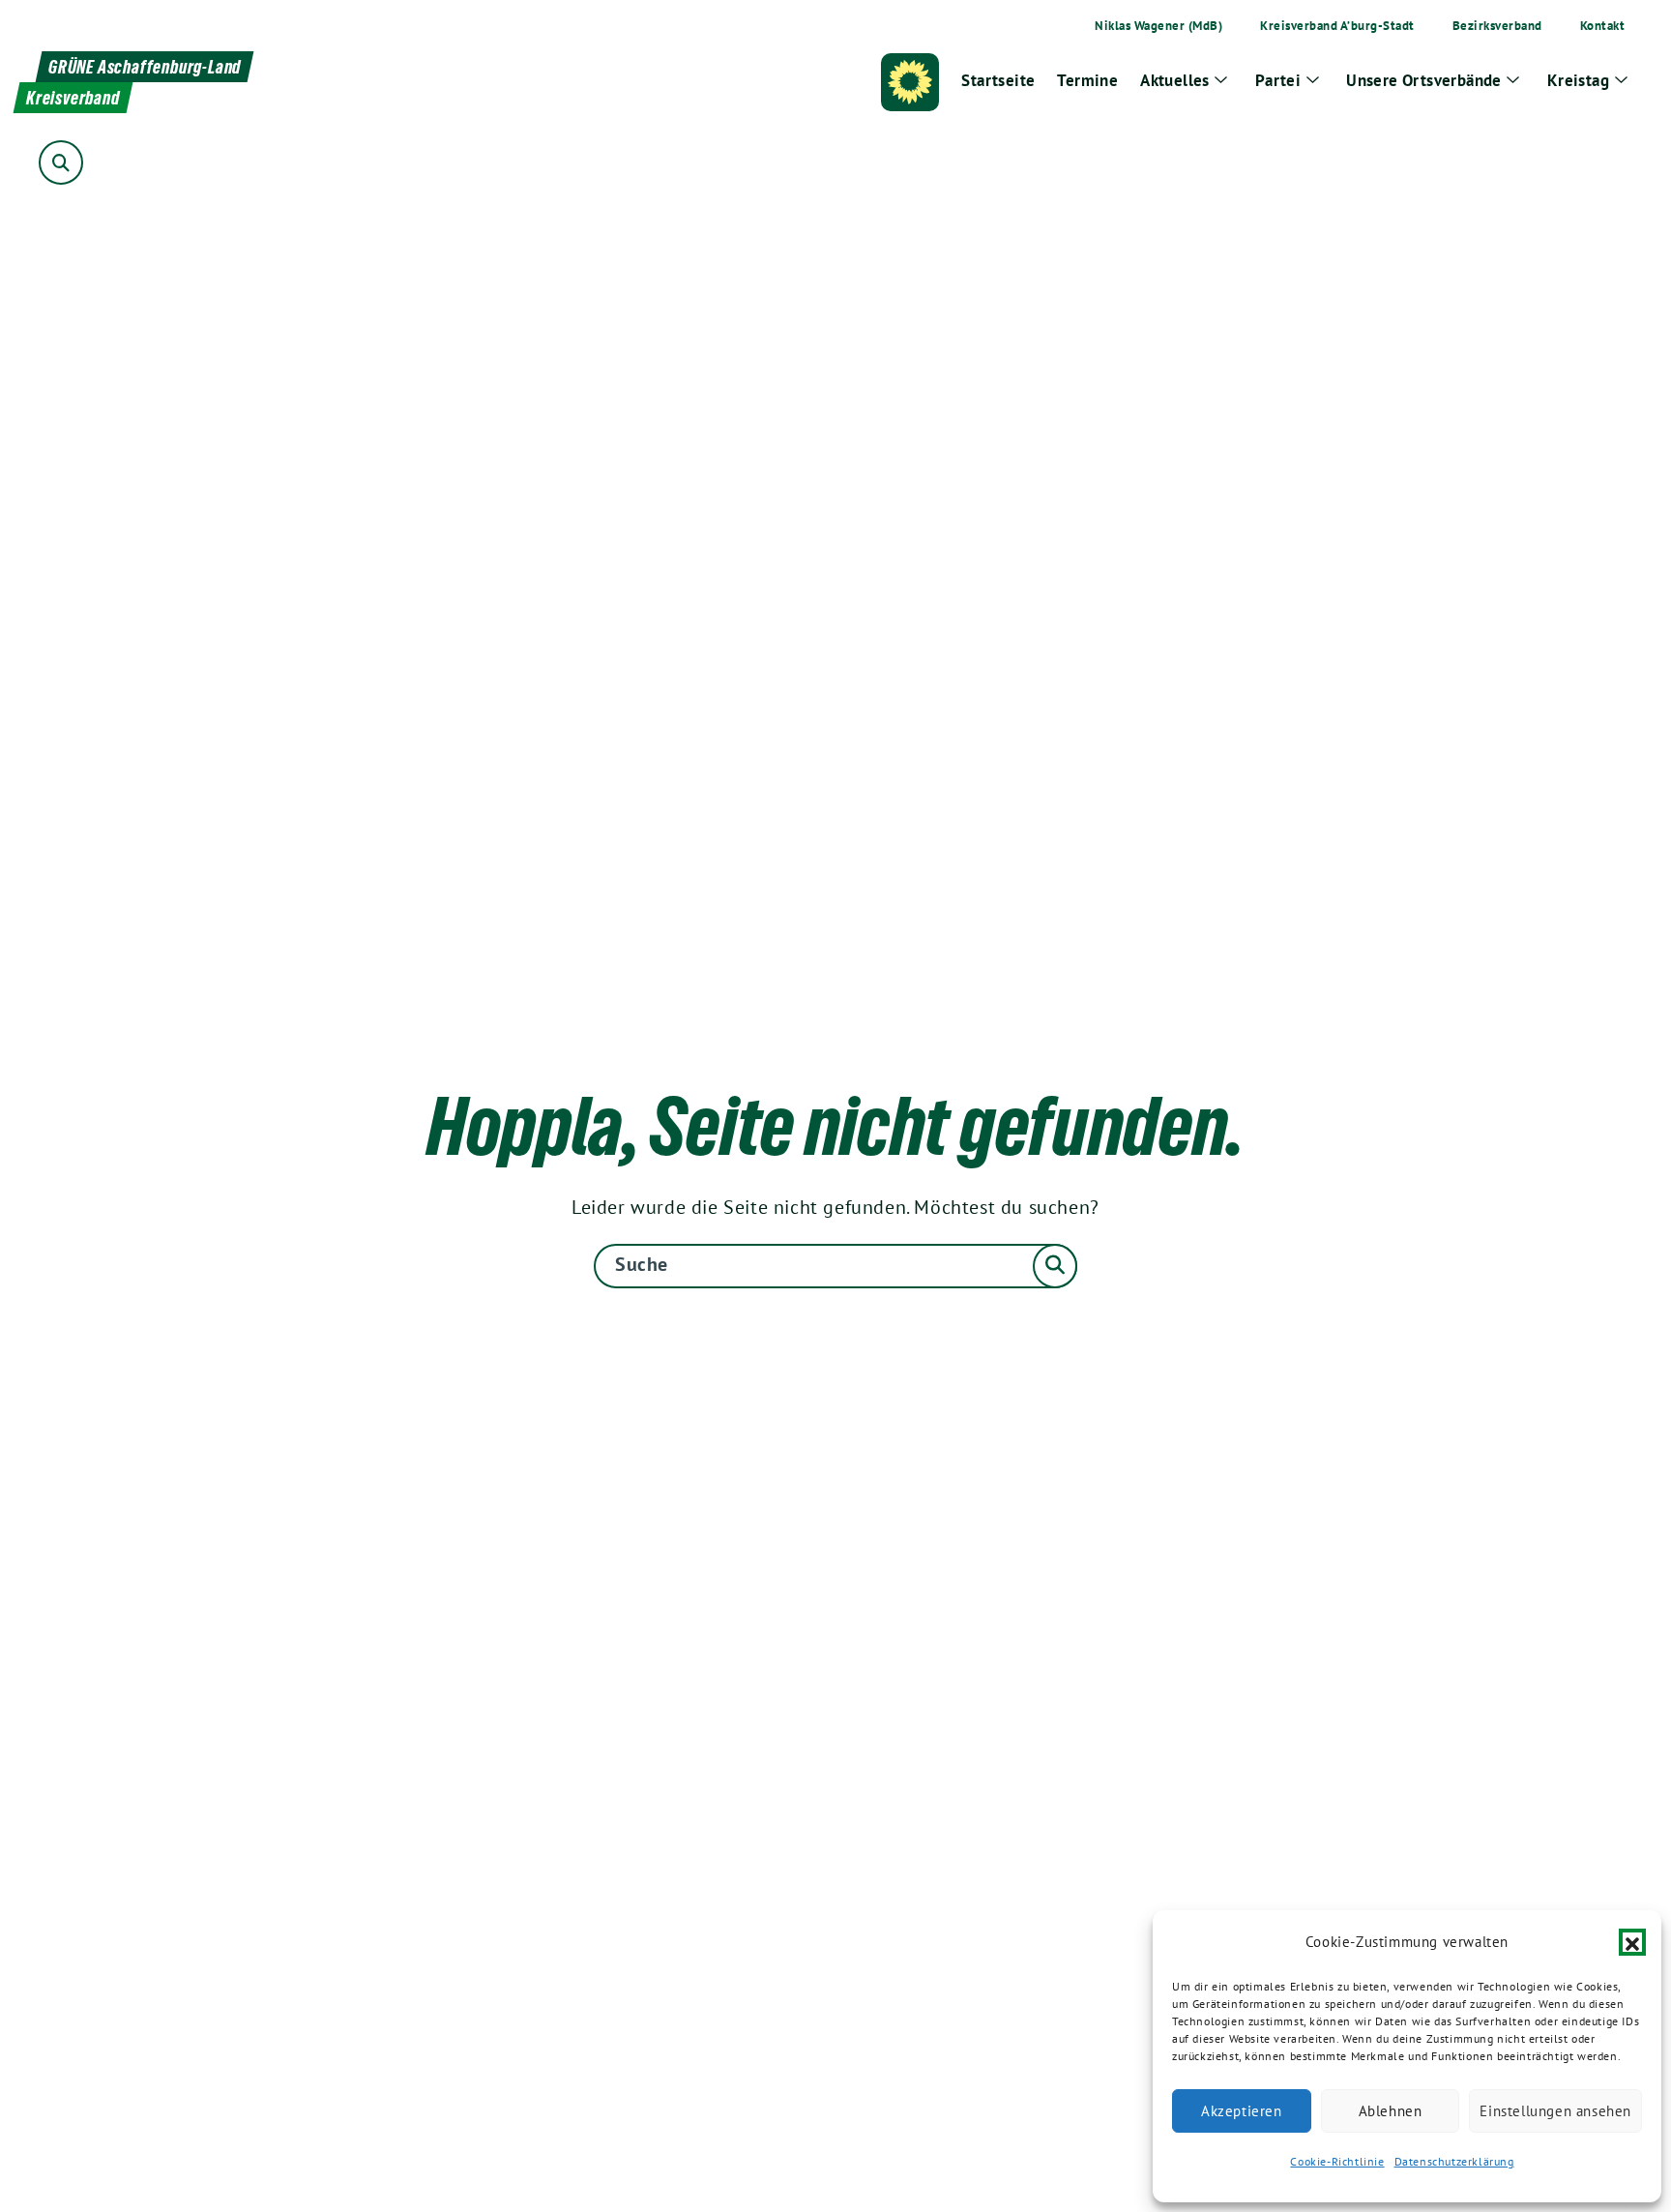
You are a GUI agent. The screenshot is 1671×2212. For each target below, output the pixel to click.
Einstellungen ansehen (1555, 2111)
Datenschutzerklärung (1454, 2161)
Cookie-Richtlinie (1337, 2161)
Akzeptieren (1242, 2111)
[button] (1632, 1942)
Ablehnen (1391, 2111)
